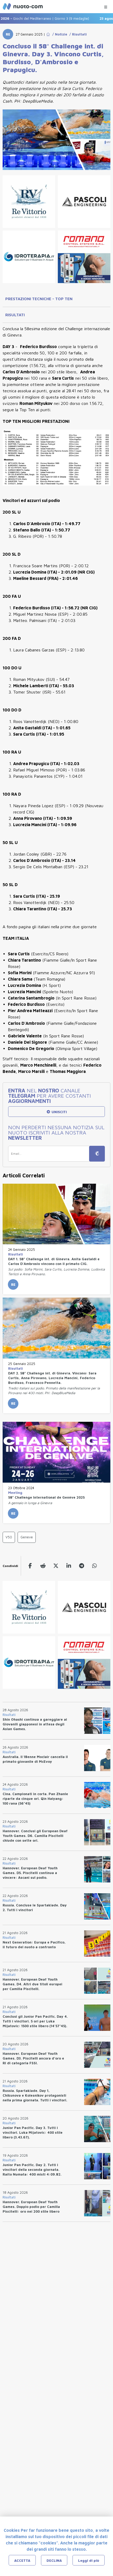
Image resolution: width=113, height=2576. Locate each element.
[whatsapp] (94, 1566)
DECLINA (54, 2560)
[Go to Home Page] (48, 34)
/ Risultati (77, 34)
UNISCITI (59, 1112)
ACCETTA (22, 2560)
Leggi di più (89, 2560)
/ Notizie (59, 34)
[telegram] (82, 1566)
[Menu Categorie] (106, 6)
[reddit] (43, 1566)
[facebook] (30, 1566)
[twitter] (56, 1566)
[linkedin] (69, 1566)
